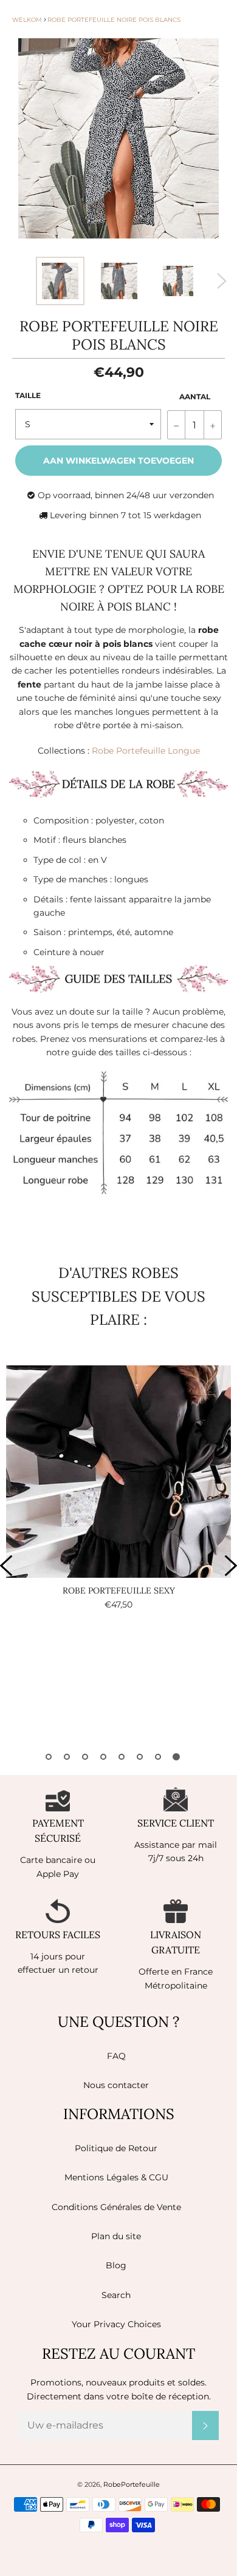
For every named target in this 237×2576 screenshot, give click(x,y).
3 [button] (85, 1757)
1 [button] (49, 1757)
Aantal (195, 397)
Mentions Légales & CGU (116, 2177)
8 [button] (176, 1757)
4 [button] (103, 1757)
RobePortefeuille (132, 2484)
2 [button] (67, 1757)
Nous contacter (116, 2085)
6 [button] (140, 1757)
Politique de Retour (116, 2148)
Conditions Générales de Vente (116, 2207)
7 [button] (158, 1757)
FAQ (116, 2056)
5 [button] (122, 1757)
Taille (28, 395)
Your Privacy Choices (116, 2324)
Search (116, 2295)
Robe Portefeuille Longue (146, 751)
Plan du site (116, 2236)
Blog (116, 2265)
